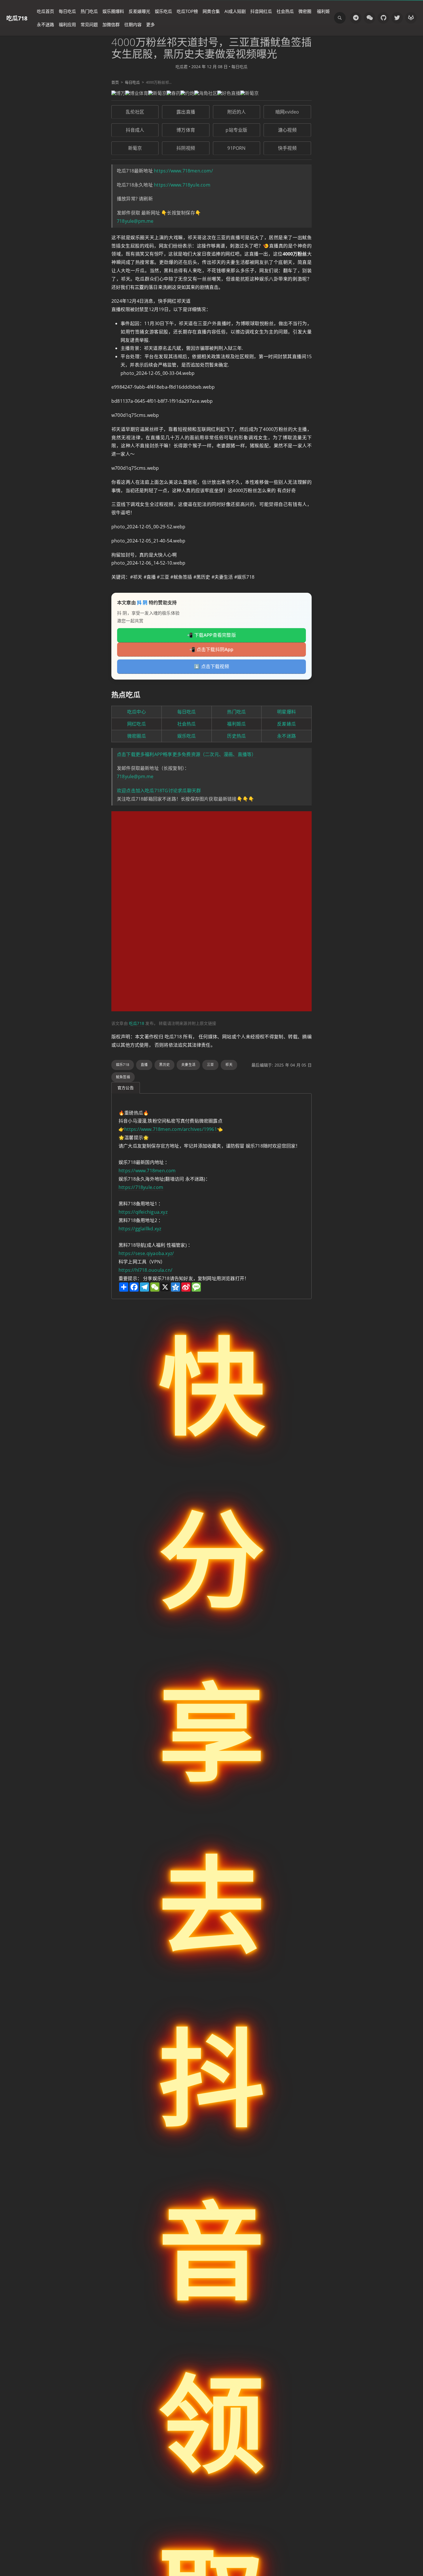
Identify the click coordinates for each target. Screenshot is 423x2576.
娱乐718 (123, 1065)
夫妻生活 (188, 1065)
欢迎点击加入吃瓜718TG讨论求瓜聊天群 (159, 791)
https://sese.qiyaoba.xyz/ (146, 1253)
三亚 (210, 1065)
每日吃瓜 (67, 11)
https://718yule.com (141, 1187)
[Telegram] (356, 18)
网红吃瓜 (137, 724)
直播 (144, 1065)
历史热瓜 (236, 736)
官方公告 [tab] (126, 1088)
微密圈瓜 (137, 736)
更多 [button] (150, 24)
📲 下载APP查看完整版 (211, 635)
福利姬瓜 (236, 724)
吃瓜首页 (45, 11)
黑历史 (164, 1065)
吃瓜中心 (137, 712)
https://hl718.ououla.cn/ (145, 1270)
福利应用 (67, 24)
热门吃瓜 (89, 11)
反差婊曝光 (139, 11)
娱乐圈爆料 (113, 11)
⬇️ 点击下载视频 (211, 666)
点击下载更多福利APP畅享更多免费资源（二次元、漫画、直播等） (186, 754)
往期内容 (133, 24)
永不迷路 (45, 24)
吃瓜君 (182, 67)
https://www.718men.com (147, 1171)
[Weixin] (369, 18)
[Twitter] (397, 18)
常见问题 (89, 24)
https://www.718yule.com (182, 185)
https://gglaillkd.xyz (140, 1229)
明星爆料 (286, 712)
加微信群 (111, 24)
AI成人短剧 (235, 11)
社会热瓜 (285, 11)
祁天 (229, 1065)
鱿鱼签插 (123, 1077)
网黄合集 (211, 11)
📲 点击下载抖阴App (211, 649)
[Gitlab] (411, 18)
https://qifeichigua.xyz (143, 1212)
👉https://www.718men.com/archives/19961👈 (171, 1129)
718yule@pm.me (135, 221)
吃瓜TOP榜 (187, 11)
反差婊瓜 (286, 724)
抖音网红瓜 (261, 11)
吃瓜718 (17, 18)
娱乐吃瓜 (163, 11)
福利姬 (323, 11)
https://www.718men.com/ (183, 171)
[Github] (383, 18)
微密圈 (305, 11)
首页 (115, 82)
